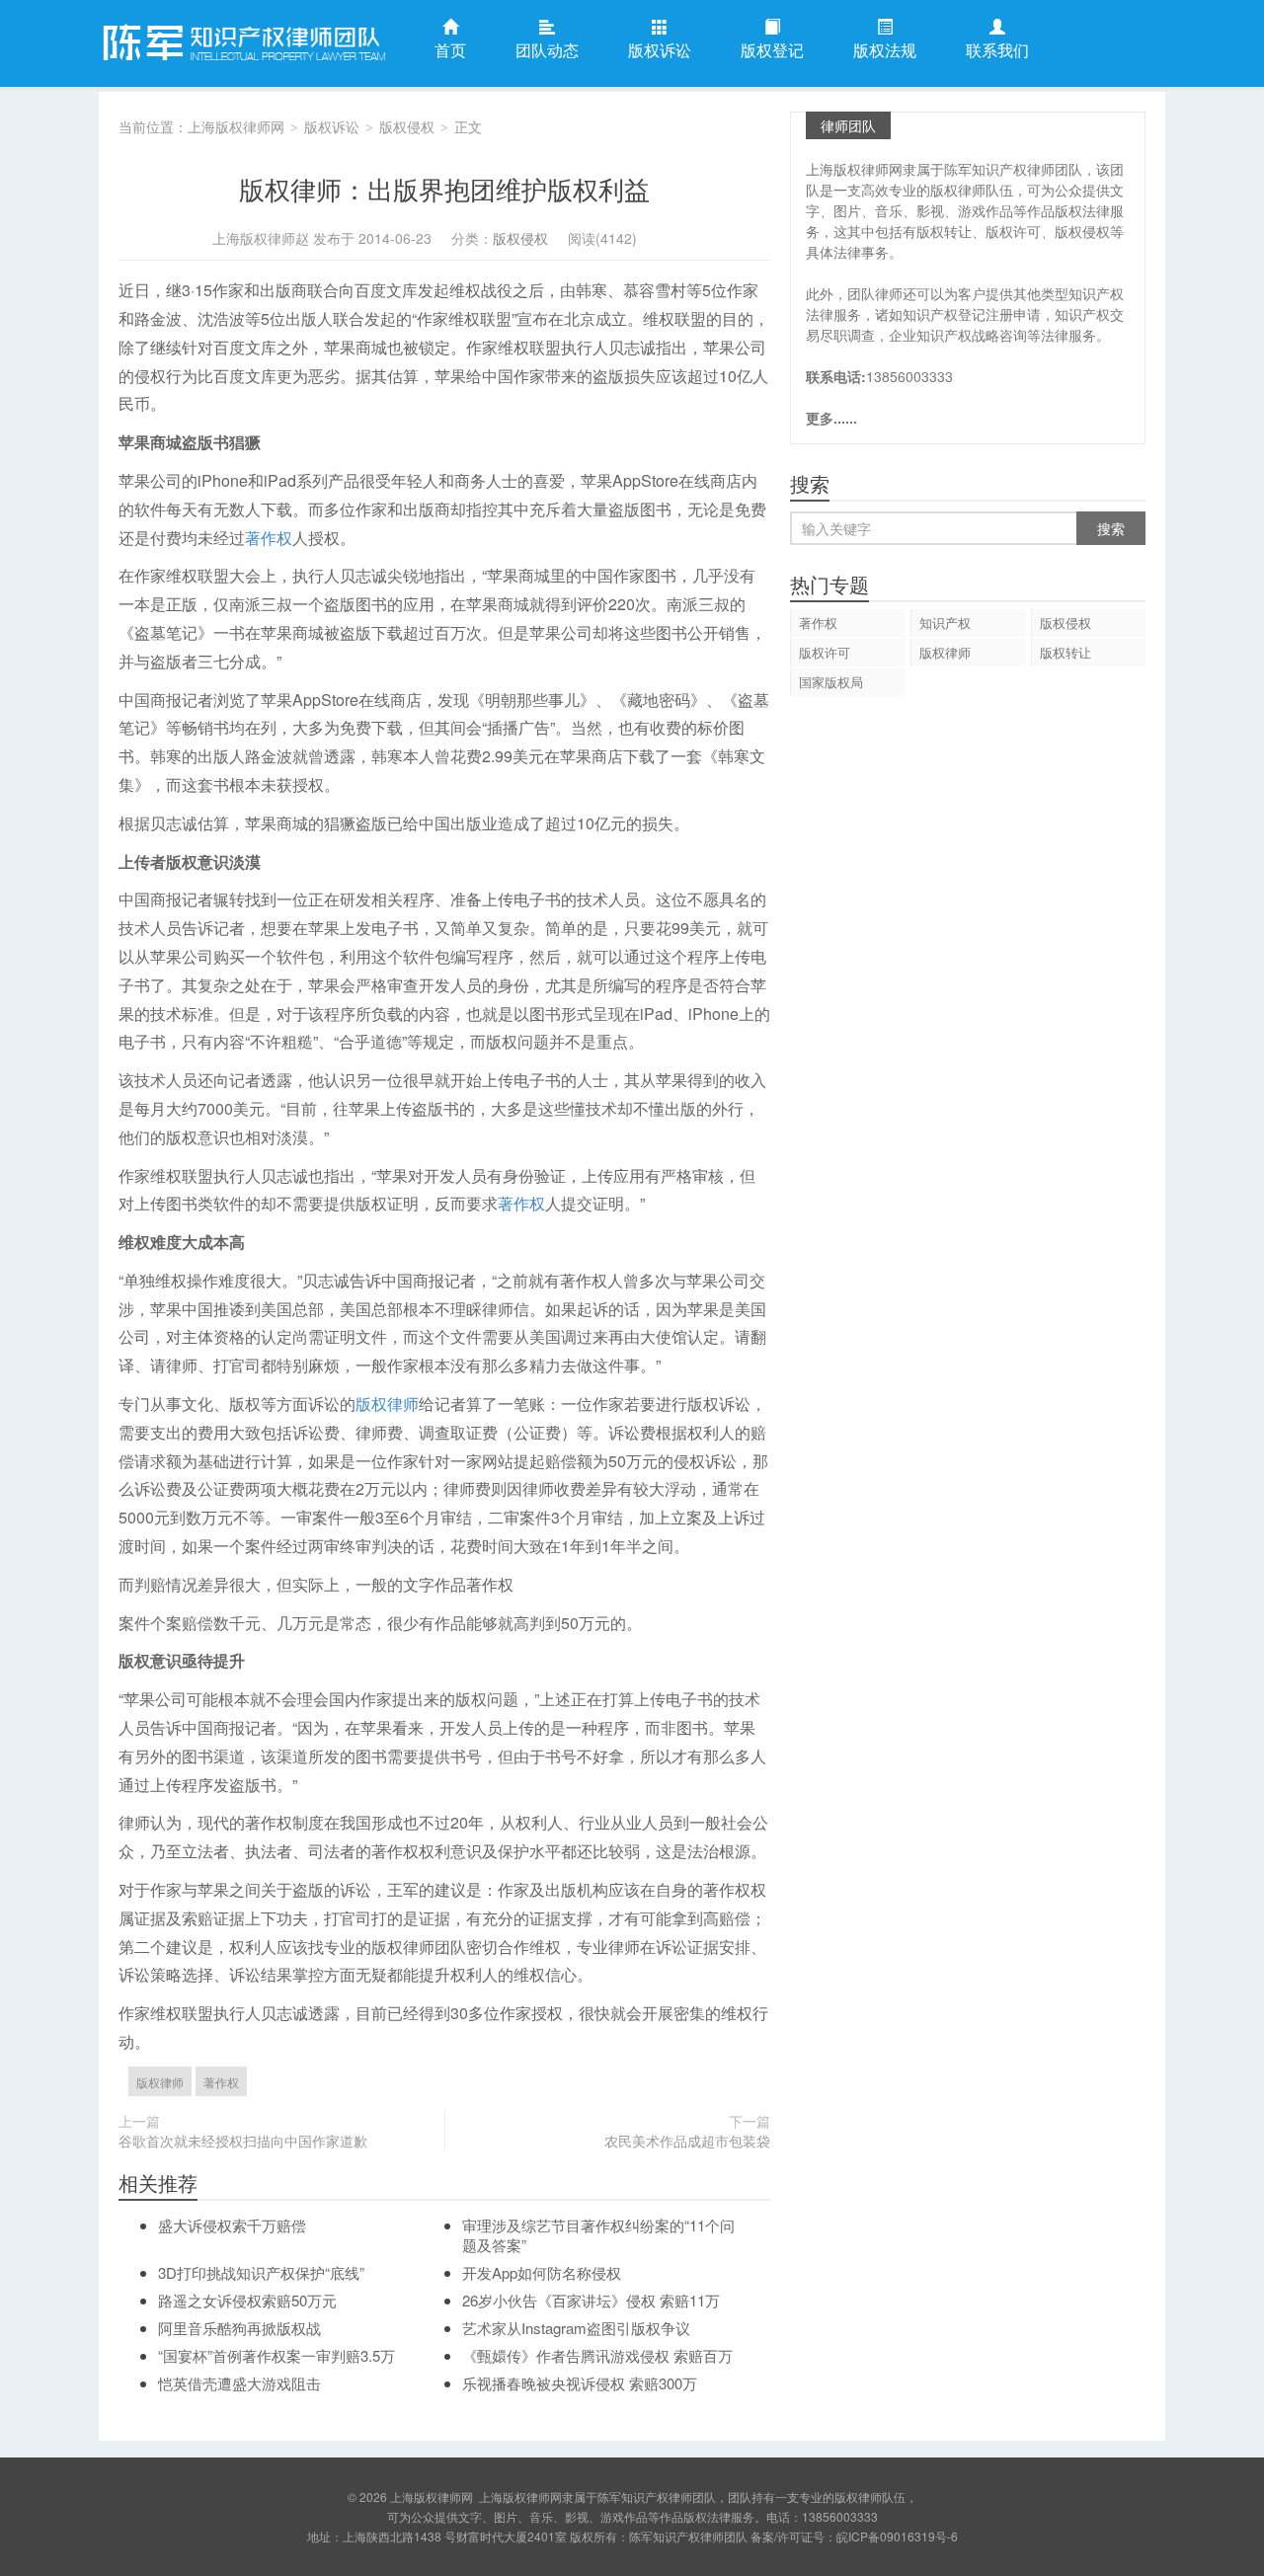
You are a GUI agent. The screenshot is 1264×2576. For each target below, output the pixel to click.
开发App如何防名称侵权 (542, 2272)
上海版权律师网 (242, 43)
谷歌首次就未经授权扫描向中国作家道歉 (243, 2141)
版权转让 (1066, 652)
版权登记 (772, 50)
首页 (450, 50)
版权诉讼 (660, 50)
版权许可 (825, 652)
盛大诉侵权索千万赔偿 (232, 2225)
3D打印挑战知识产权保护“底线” (261, 2272)
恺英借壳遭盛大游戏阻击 (239, 2383)
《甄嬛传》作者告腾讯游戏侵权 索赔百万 (597, 2355)
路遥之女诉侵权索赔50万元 (247, 2300)
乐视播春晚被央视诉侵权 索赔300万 (580, 2383)
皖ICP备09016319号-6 (897, 2536)
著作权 (269, 538)
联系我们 (997, 50)
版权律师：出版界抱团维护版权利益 (444, 188)
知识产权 (945, 623)
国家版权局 (831, 682)
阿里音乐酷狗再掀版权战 (239, 2328)
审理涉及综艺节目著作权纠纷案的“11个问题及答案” (598, 2235)
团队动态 (547, 50)
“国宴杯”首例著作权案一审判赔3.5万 (276, 2355)
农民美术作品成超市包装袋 (687, 2141)
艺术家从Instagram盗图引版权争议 (576, 2328)
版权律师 (387, 1404)
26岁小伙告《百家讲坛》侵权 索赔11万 (591, 2300)
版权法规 (885, 50)
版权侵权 (407, 126)
